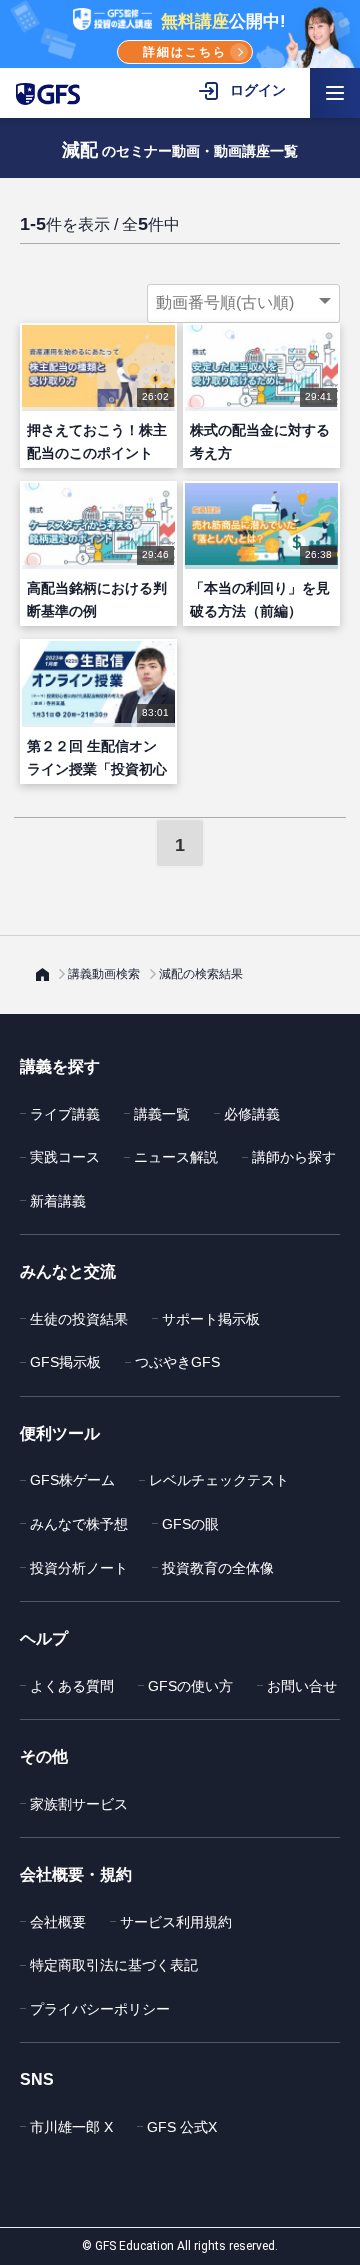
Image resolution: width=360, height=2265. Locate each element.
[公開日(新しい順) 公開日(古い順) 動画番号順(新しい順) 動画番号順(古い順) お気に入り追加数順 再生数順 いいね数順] (243, 303)
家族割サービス (79, 1804)
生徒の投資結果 (79, 1319)
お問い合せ (302, 1686)
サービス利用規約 (176, 1922)
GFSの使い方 (190, 1686)
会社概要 (58, 1922)
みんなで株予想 (79, 1524)
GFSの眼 (190, 1524)
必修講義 (252, 1114)
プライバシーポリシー (100, 2009)
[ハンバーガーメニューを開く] (335, 93)
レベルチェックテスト (219, 1480)
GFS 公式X (182, 2127)
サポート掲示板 (211, 1319)
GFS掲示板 (65, 1362)
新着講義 (58, 1201)
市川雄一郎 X (71, 2127)
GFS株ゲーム (72, 1480)
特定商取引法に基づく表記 (114, 1965)
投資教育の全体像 (218, 1568)
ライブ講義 (65, 1114)
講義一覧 (162, 1114)
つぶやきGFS (177, 1362)
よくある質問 (72, 1686)
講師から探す (294, 1157)
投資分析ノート (79, 1568)
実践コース (65, 1157)
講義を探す (60, 1066)
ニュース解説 (176, 1157)
